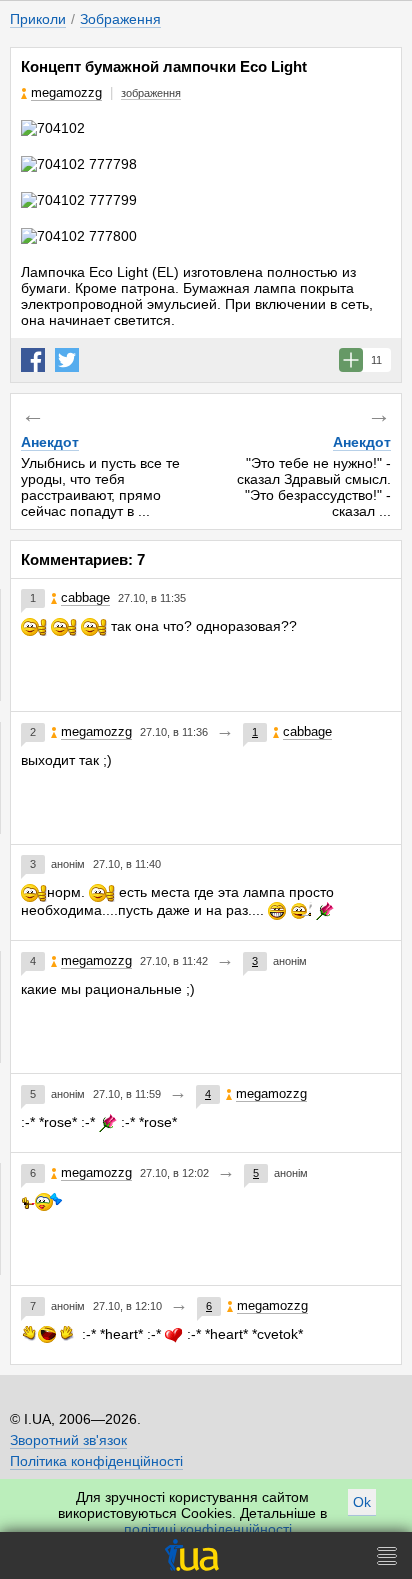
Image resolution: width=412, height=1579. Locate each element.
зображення (151, 93)
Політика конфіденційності (96, 1461)
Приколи (38, 19)
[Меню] (387, 1555)
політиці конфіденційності (208, 1529)
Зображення (120, 19)
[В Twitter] (67, 360)
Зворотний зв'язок (68, 1440)
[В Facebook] (33, 360)
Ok (362, 1502)
